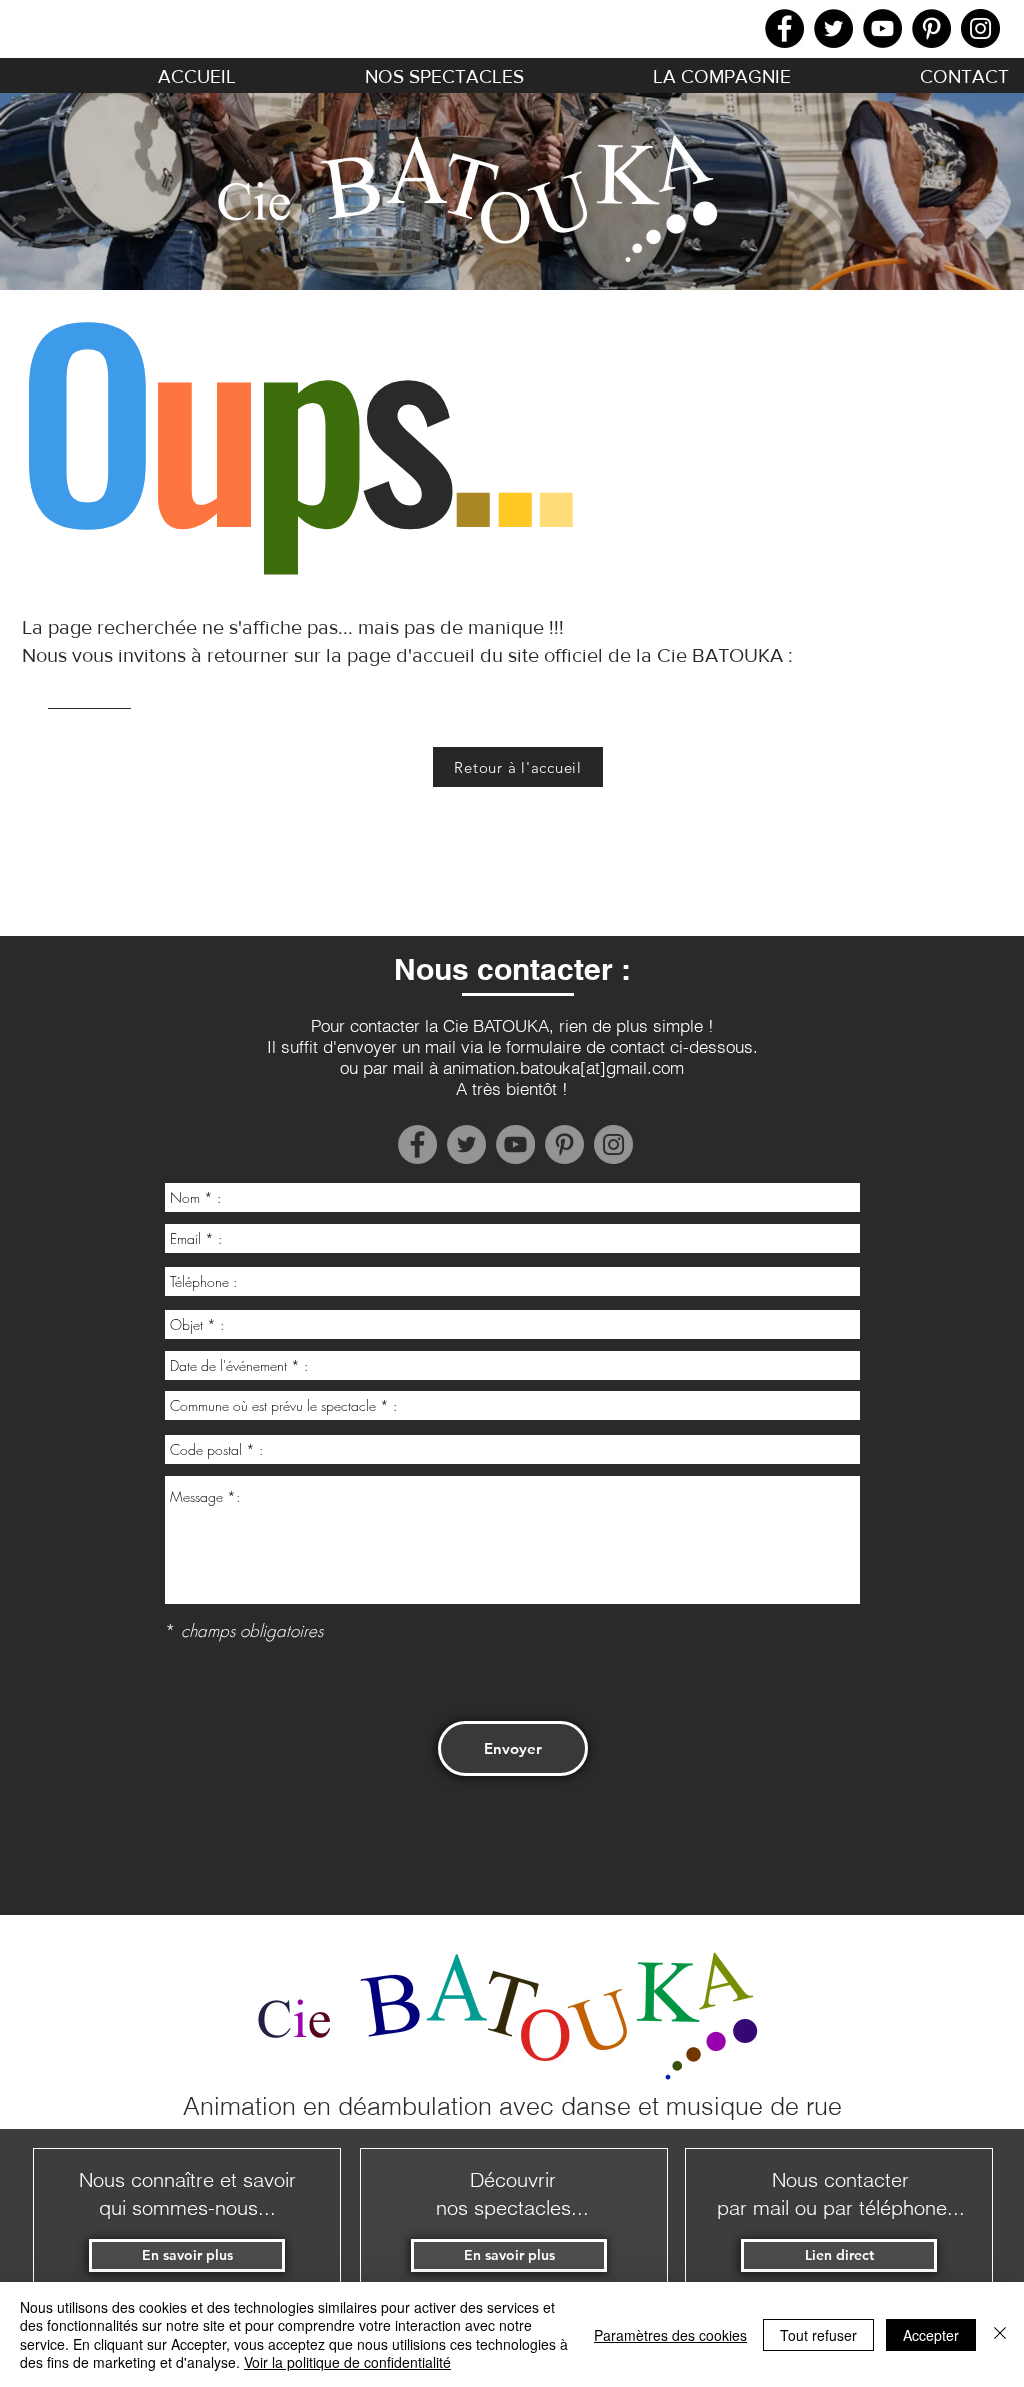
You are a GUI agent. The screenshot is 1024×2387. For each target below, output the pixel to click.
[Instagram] (980, 28)
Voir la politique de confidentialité (347, 2362)
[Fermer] (1000, 2334)
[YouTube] (882, 28)
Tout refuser (818, 2335)
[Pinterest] (931, 28)
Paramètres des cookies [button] (670, 2335)
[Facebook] (784, 28)
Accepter (931, 2335)
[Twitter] (833, 28)
